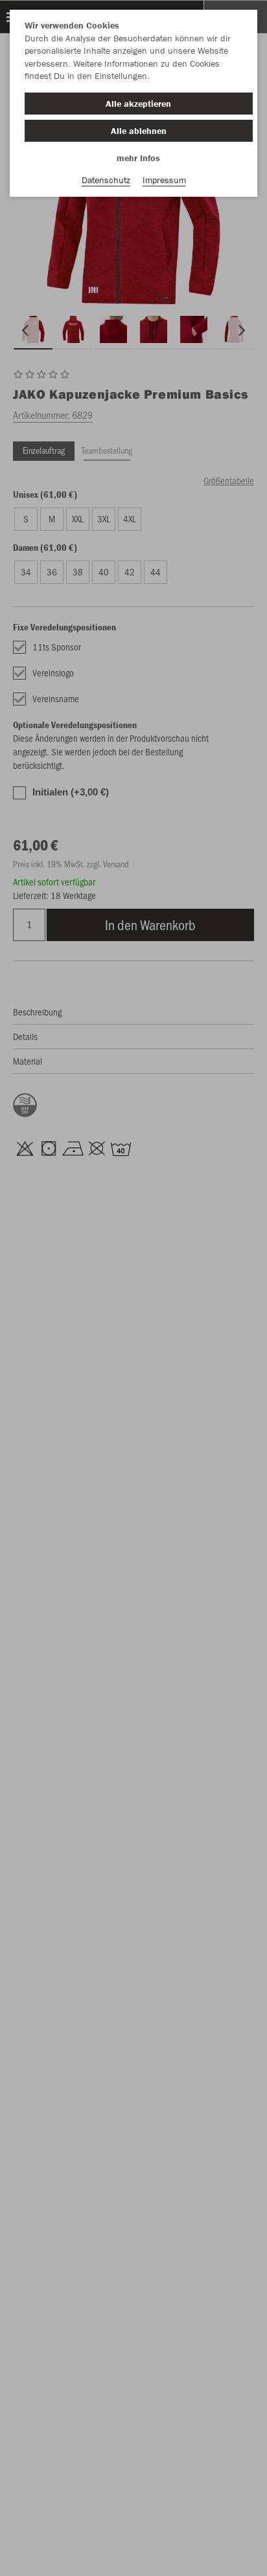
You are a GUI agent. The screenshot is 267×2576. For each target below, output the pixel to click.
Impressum (164, 180)
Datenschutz (106, 180)
